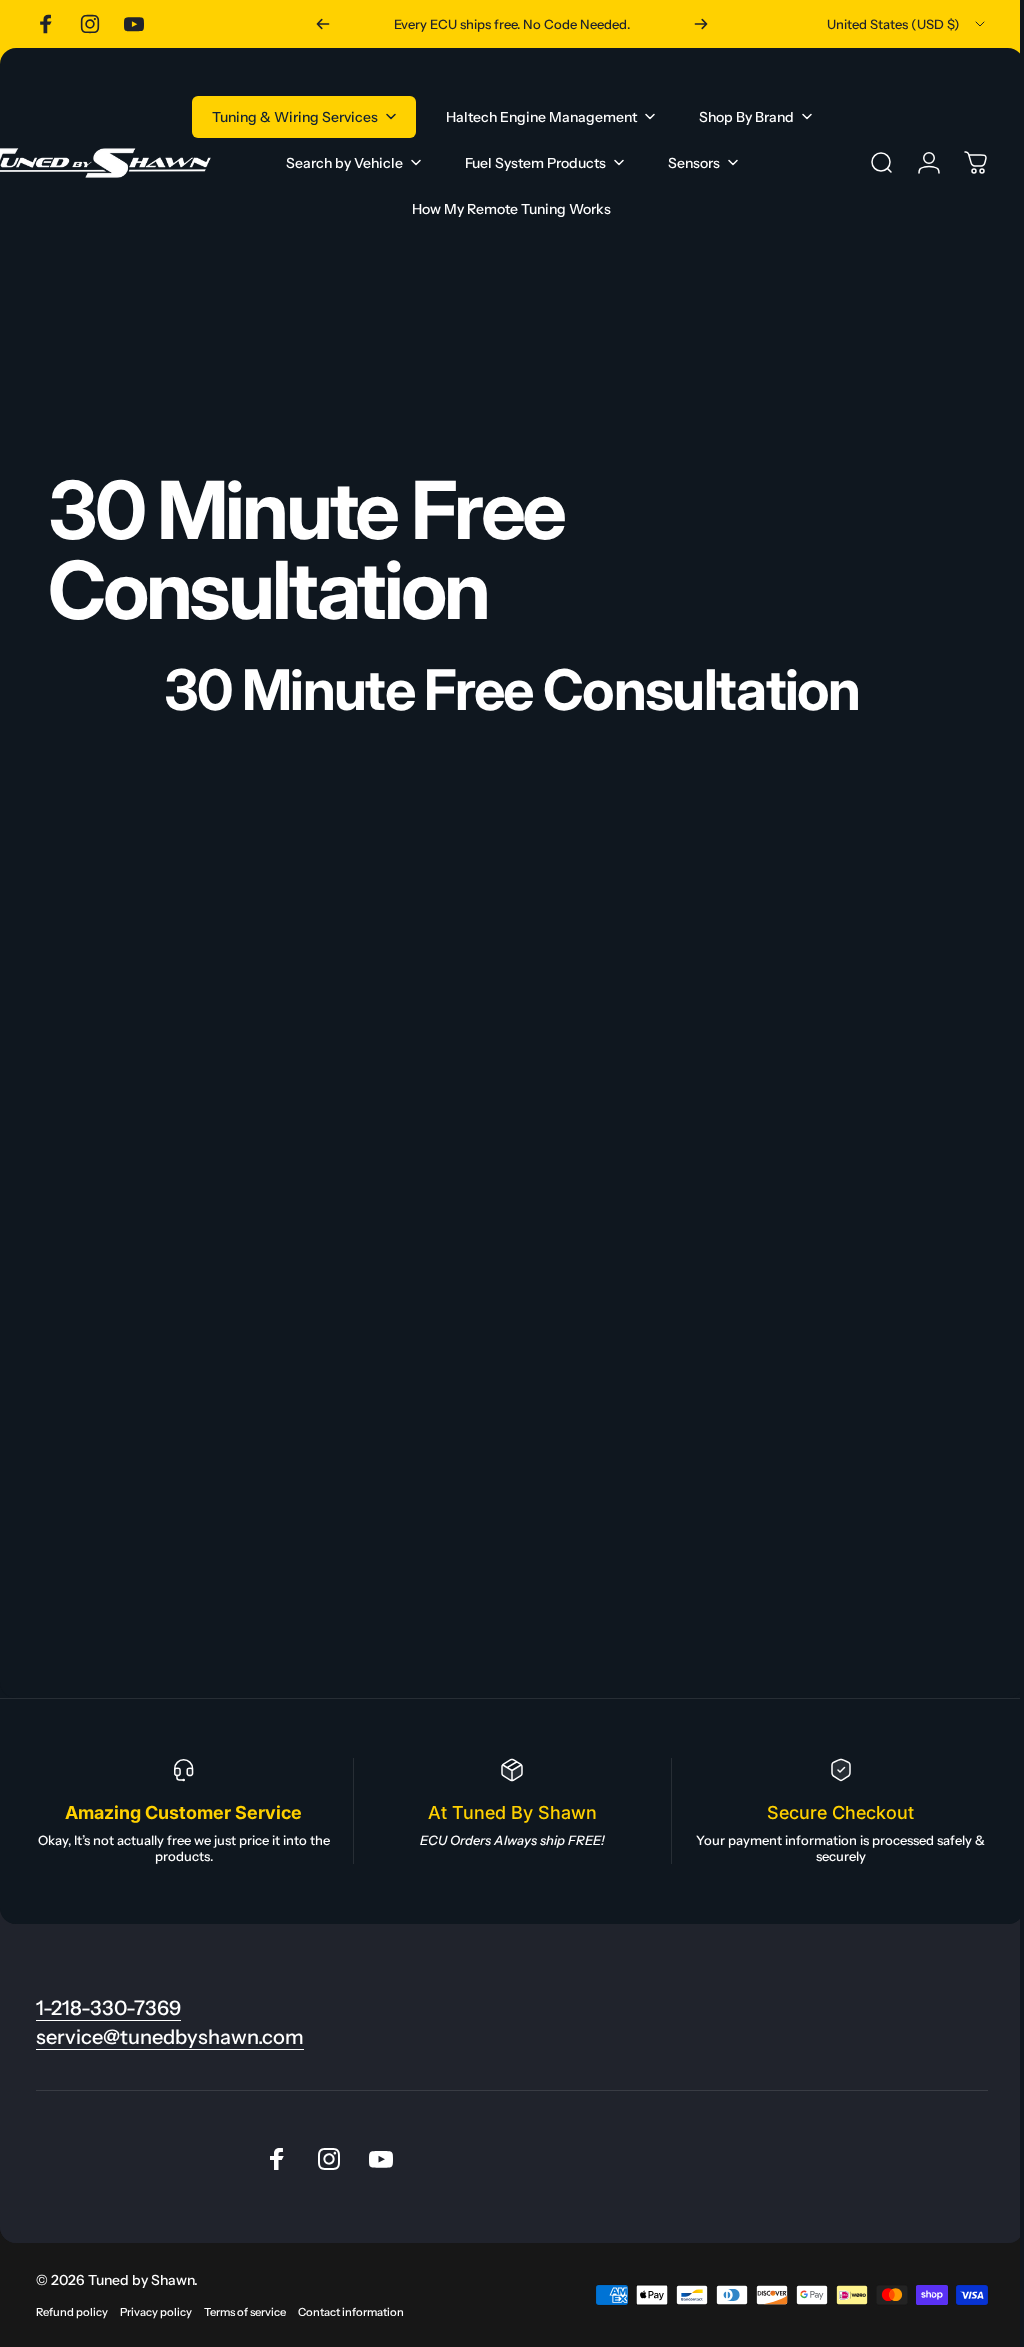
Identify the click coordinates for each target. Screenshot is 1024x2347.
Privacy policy (156, 2312)
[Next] (701, 24)
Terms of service (245, 2312)
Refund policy (72, 2312)
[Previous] (323, 24)
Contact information (351, 2312)
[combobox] (907, 24)
